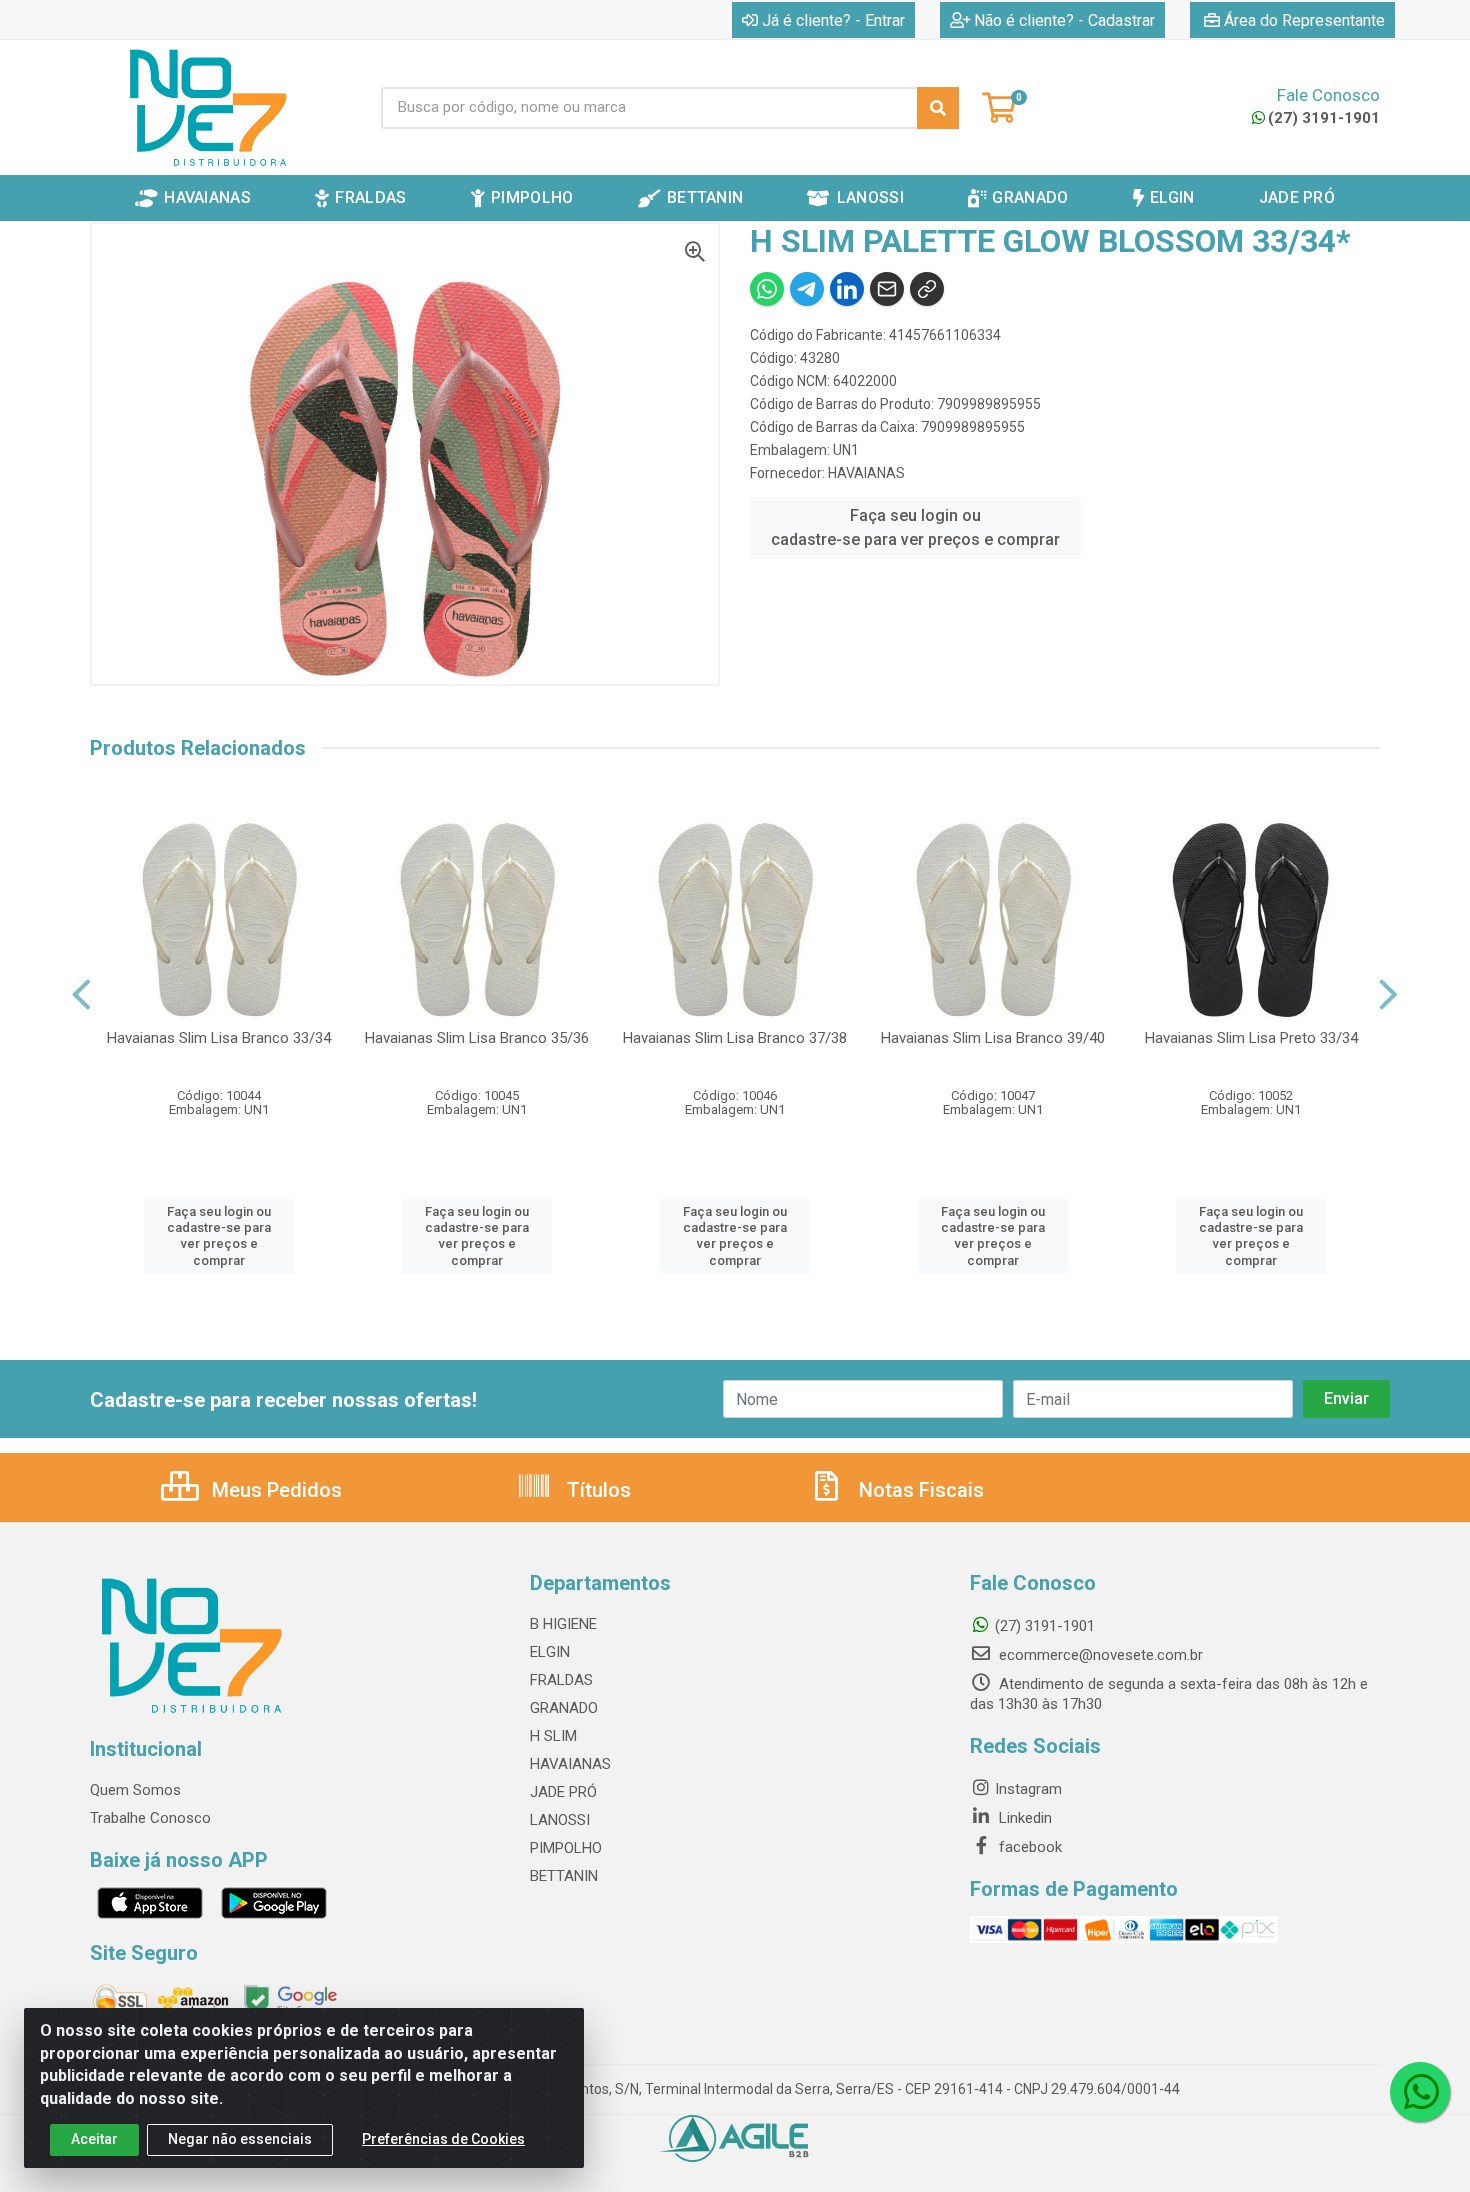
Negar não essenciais (240, 2139)
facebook (1028, 1847)
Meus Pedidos (274, 1490)
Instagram (1028, 1789)
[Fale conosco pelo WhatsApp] (1420, 2092)
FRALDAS (561, 1680)
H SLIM (553, 1736)
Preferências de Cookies (443, 2139)
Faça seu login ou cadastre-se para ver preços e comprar (915, 527)
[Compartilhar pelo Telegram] (807, 289)
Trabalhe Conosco (150, 1818)
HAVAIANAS (866, 473)
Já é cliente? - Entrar (833, 20)
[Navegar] (81, 995)
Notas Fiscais (919, 1490)
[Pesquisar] (938, 108)
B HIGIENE (563, 1624)
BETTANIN (564, 1876)
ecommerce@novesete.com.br (1099, 1655)
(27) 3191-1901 (1324, 118)
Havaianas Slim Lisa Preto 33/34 (1251, 1038)
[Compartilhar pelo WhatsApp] (767, 289)
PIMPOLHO (566, 1848)
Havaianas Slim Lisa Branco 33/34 (219, 1038)
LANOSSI (560, 1820)
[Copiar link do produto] (927, 289)
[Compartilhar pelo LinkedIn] (847, 289)
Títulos (596, 1490)
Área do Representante (1304, 20)
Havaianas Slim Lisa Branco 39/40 (993, 1038)
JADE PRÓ (563, 1792)
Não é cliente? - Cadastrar (1064, 20)
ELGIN (550, 1652)
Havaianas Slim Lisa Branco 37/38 (735, 1038)
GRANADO (564, 1708)
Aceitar (94, 2139)
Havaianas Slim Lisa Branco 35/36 (477, 1038)
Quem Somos (135, 1790)
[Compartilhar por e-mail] (887, 289)
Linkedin (1023, 1818)
